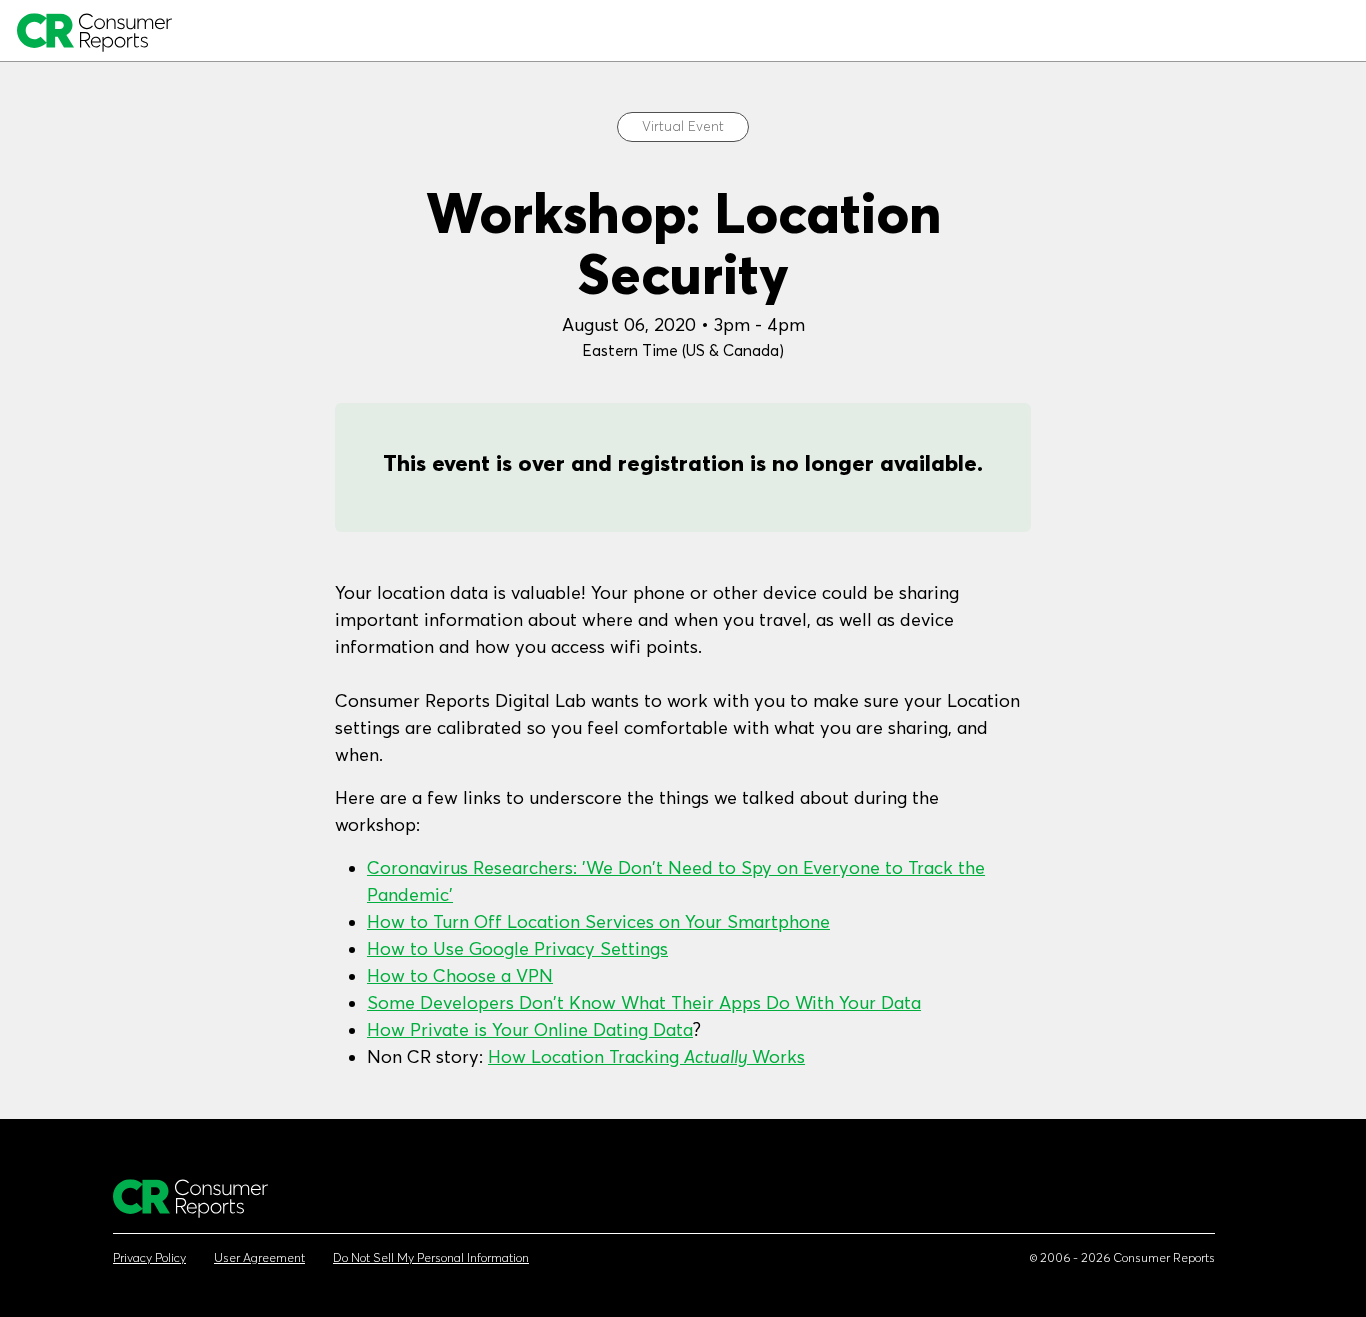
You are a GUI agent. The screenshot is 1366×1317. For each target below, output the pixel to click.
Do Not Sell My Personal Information (431, 1258)
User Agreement (259, 1258)
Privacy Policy (149, 1258)
